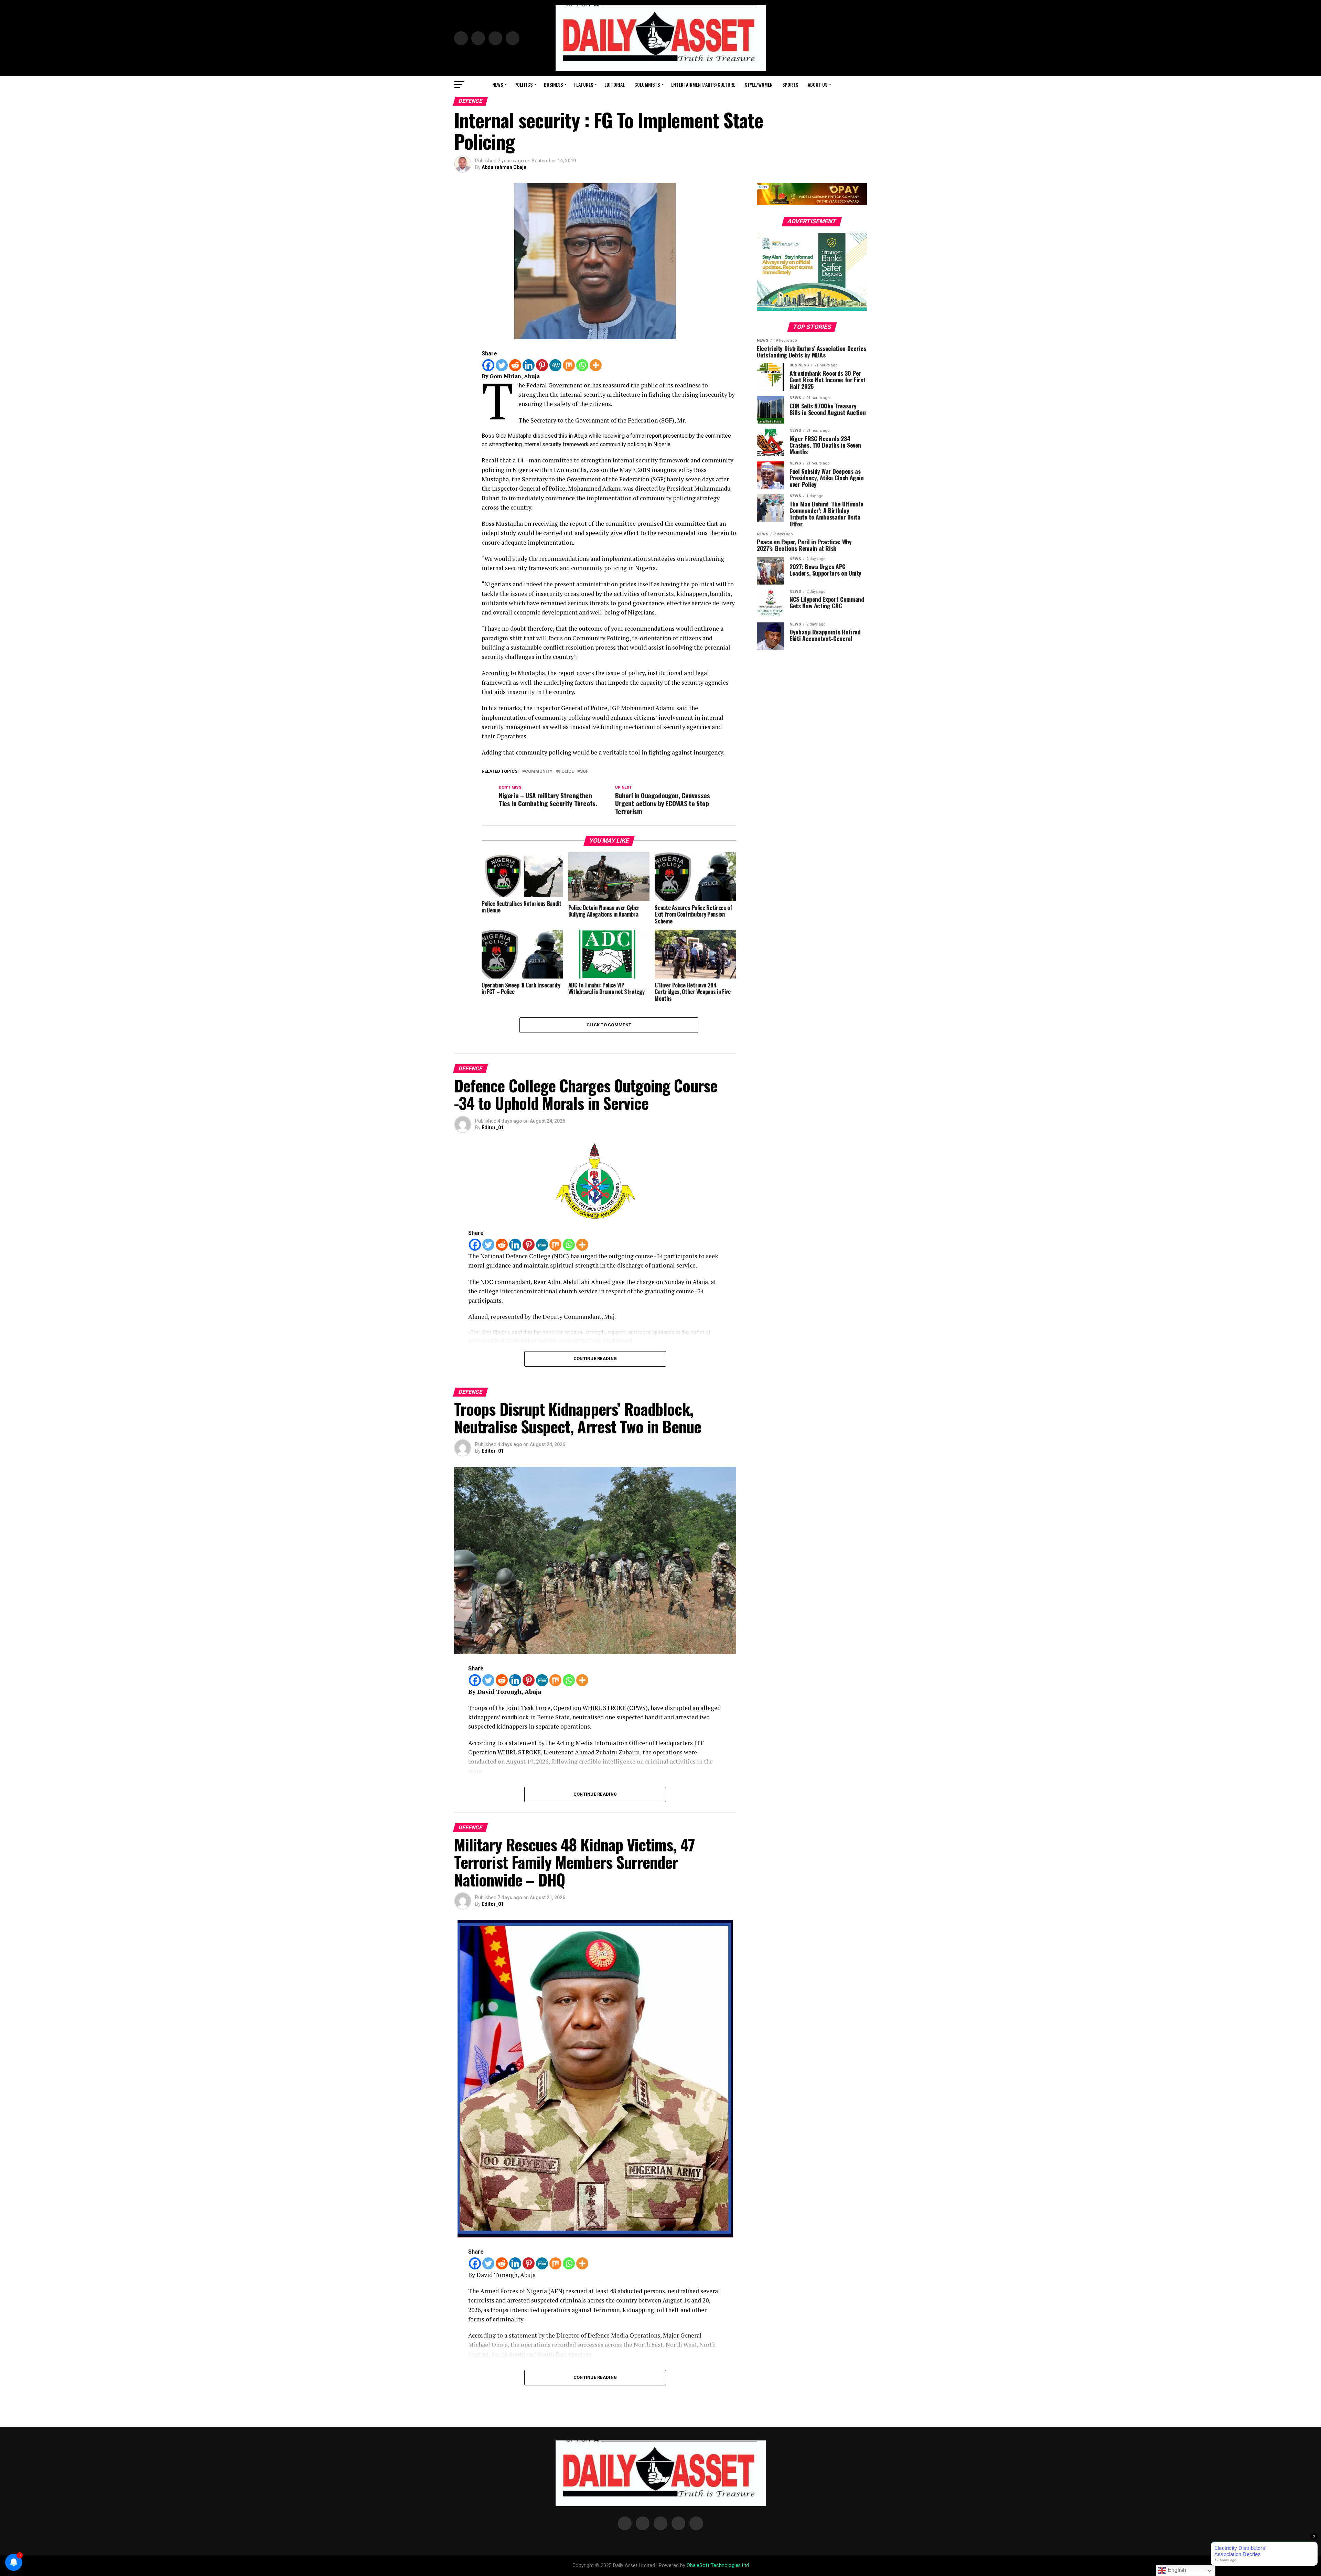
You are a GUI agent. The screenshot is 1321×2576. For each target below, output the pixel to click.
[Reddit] (515, 365)
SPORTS (790, 84)
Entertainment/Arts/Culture (703, 84)
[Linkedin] (529, 365)
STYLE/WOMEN (759, 84)
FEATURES (584, 84)
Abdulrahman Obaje (504, 167)
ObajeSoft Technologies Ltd (718, 2566)
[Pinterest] (542, 365)
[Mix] (569, 365)
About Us (818, 84)
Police (566, 772)
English (1176, 2570)
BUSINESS (553, 84)
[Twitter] (502, 365)
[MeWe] (555, 365)
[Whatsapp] (582, 365)
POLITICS (523, 84)
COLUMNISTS (647, 84)
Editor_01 (493, 1127)
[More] (596, 365)
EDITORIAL (615, 84)
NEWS (498, 84)
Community (539, 772)
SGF (584, 772)
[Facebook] (488, 365)
